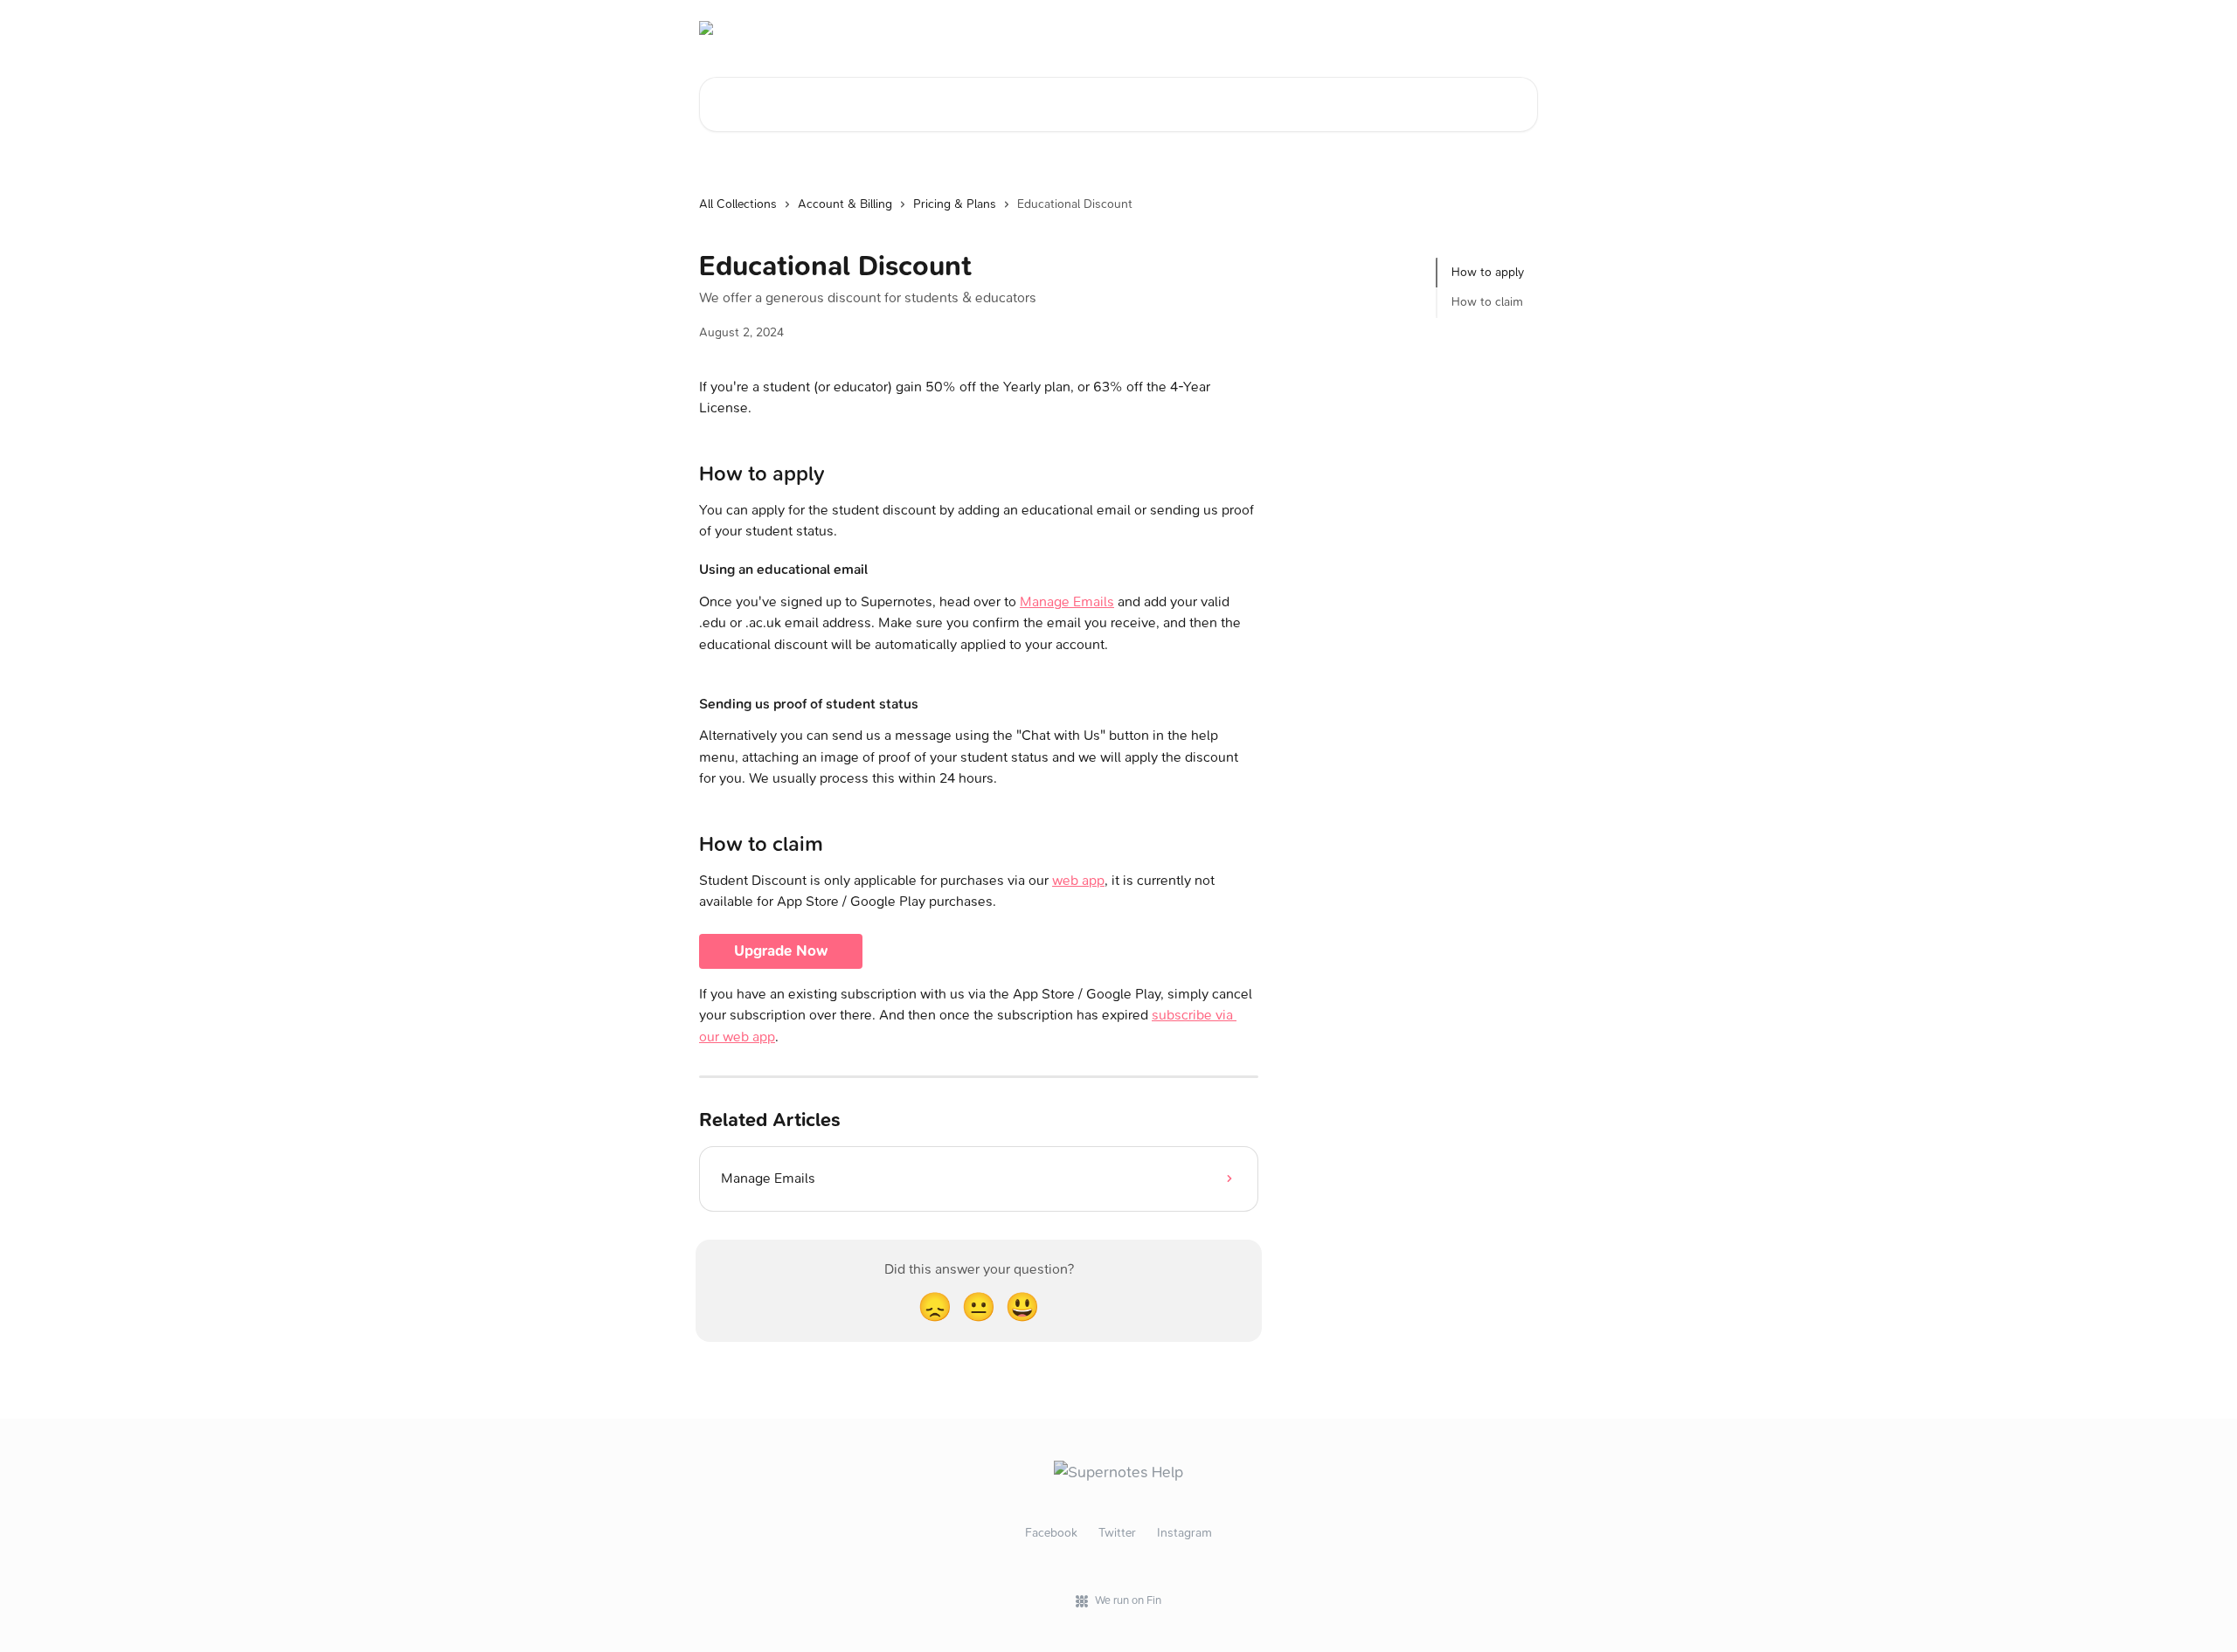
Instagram (1184, 1533)
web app (1078, 880)
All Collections (738, 204)
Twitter (1117, 1533)
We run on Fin (1128, 1600)
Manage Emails (1067, 601)
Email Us (1503, 28)
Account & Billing (845, 204)
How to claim (1487, 302)
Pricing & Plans (955, 204)
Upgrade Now (781, 951)
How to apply (1488, 272)
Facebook (1051, 1533)
